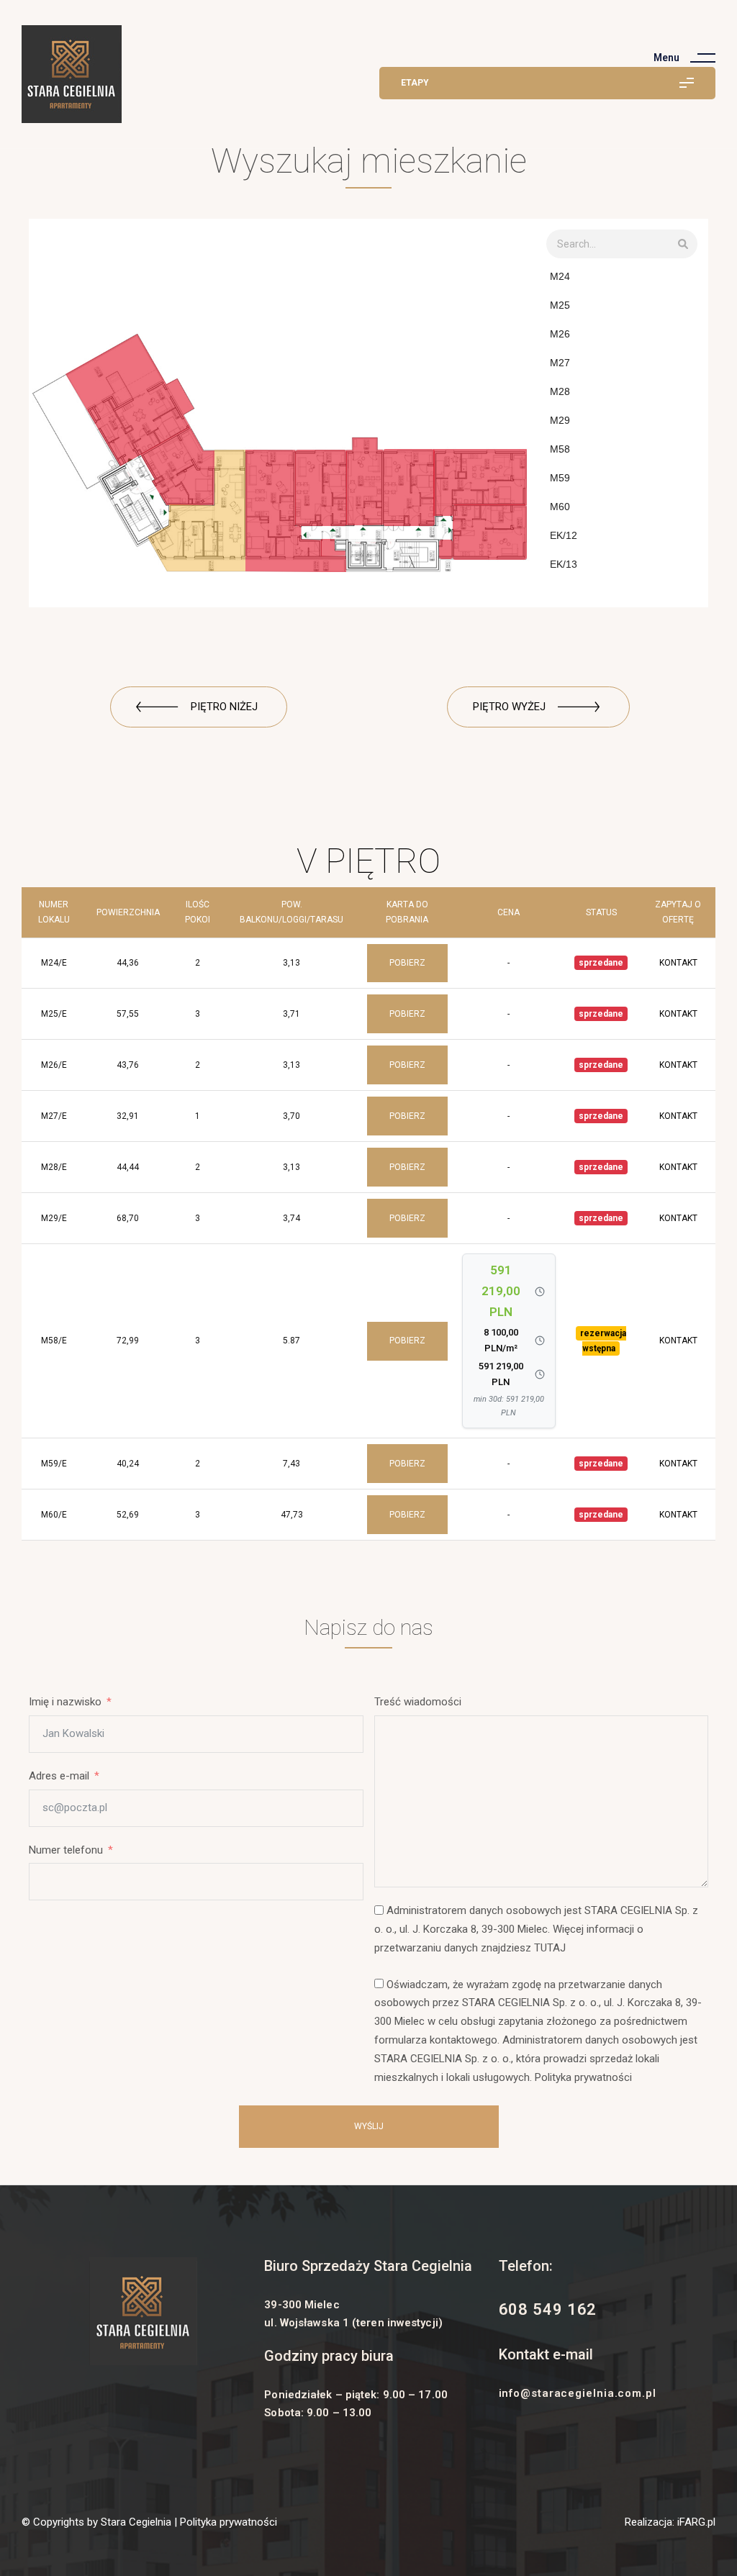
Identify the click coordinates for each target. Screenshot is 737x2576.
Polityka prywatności (229, 2522)
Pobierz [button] (407, 963)
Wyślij (369, 2126)
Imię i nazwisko (65, 1702)
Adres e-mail (59, 1776)
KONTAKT (678, 963)
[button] (199, 707)
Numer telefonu (66, 1850)
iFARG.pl (695, 2522)
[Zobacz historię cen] (540, 1292)
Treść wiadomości (418, 1702)
